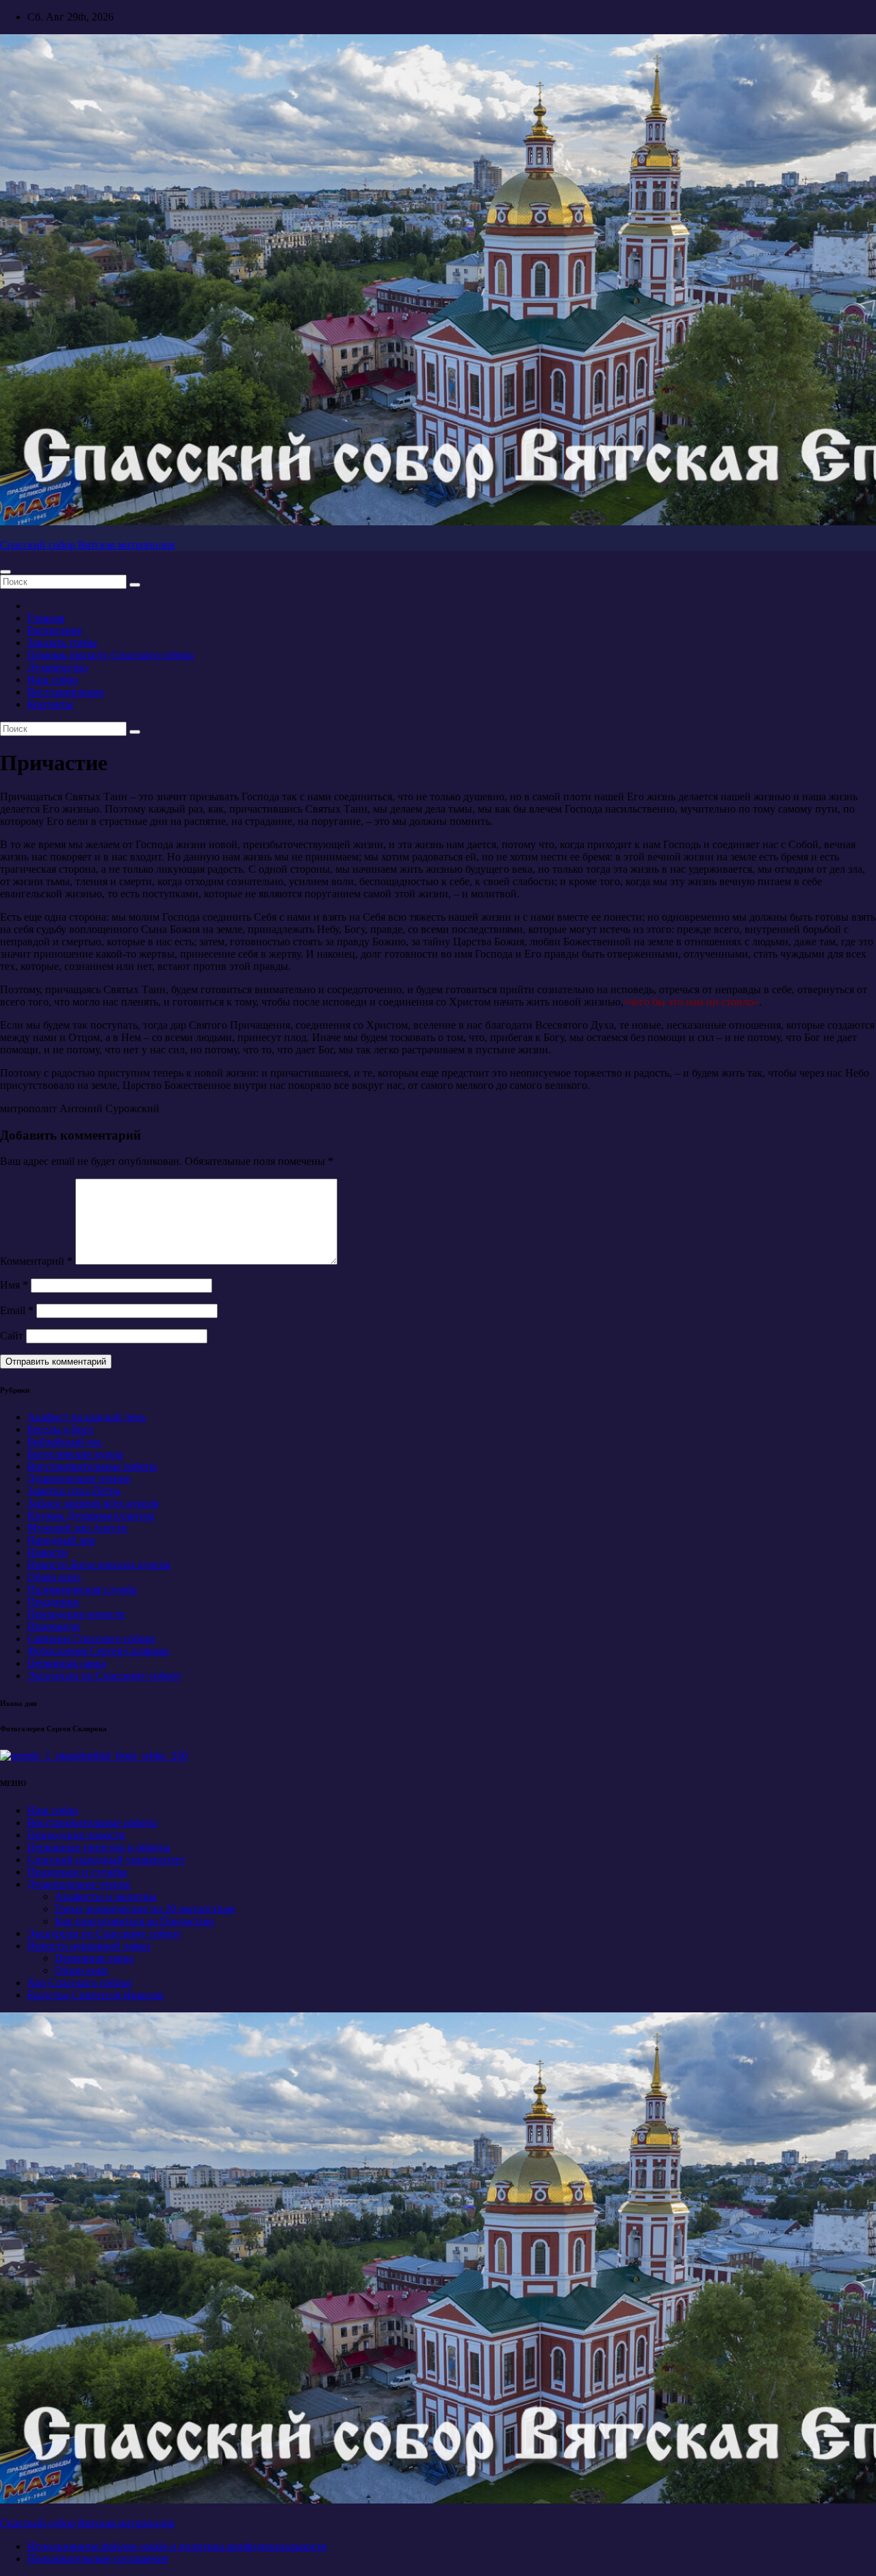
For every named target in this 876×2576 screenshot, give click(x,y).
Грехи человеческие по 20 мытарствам (145, 1909)
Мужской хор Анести (77, 1528)
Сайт (12, 1336)
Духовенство (57, 667)
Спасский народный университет (106, 1859)
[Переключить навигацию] (5, 572)
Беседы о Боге (60, 1429)
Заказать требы (62, 643)
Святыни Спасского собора (91, 1639)
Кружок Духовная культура (91, 1515)
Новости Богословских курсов (99, 1565)
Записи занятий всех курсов (93, 1503)
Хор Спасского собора (79, 1983)
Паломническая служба (82, 1589)
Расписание (55, 630)
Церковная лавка (67, 1663)
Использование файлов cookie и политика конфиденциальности (177, 2546)
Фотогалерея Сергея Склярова (98, 1651)
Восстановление (66, 692)
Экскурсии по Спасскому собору (104, 1675)
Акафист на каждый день (87, 1417)
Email (17, 1310)
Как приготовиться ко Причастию (134, 1921)
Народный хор (61, 1540)
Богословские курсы (75, 1454)
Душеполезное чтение (79, 1478)
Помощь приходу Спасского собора (111, 655)
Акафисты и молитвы (106, 1896)
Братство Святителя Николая (95, 1995)
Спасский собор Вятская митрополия (87, 545)
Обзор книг (54, 1577)
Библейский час (65, 1442)
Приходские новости (76, 1614)
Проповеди (54, 1626)
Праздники (53, 1602)
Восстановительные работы (92, 1466)
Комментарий (36, 1261)
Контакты (50, 704)
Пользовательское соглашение (98, 2559)
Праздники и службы (77, 1872)
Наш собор (53, 680)
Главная (46, 618)
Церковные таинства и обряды (99, 1847)
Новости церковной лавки (89, 1946)
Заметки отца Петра (74, 1491)
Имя (14, 1285)
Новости (48, 1552)
